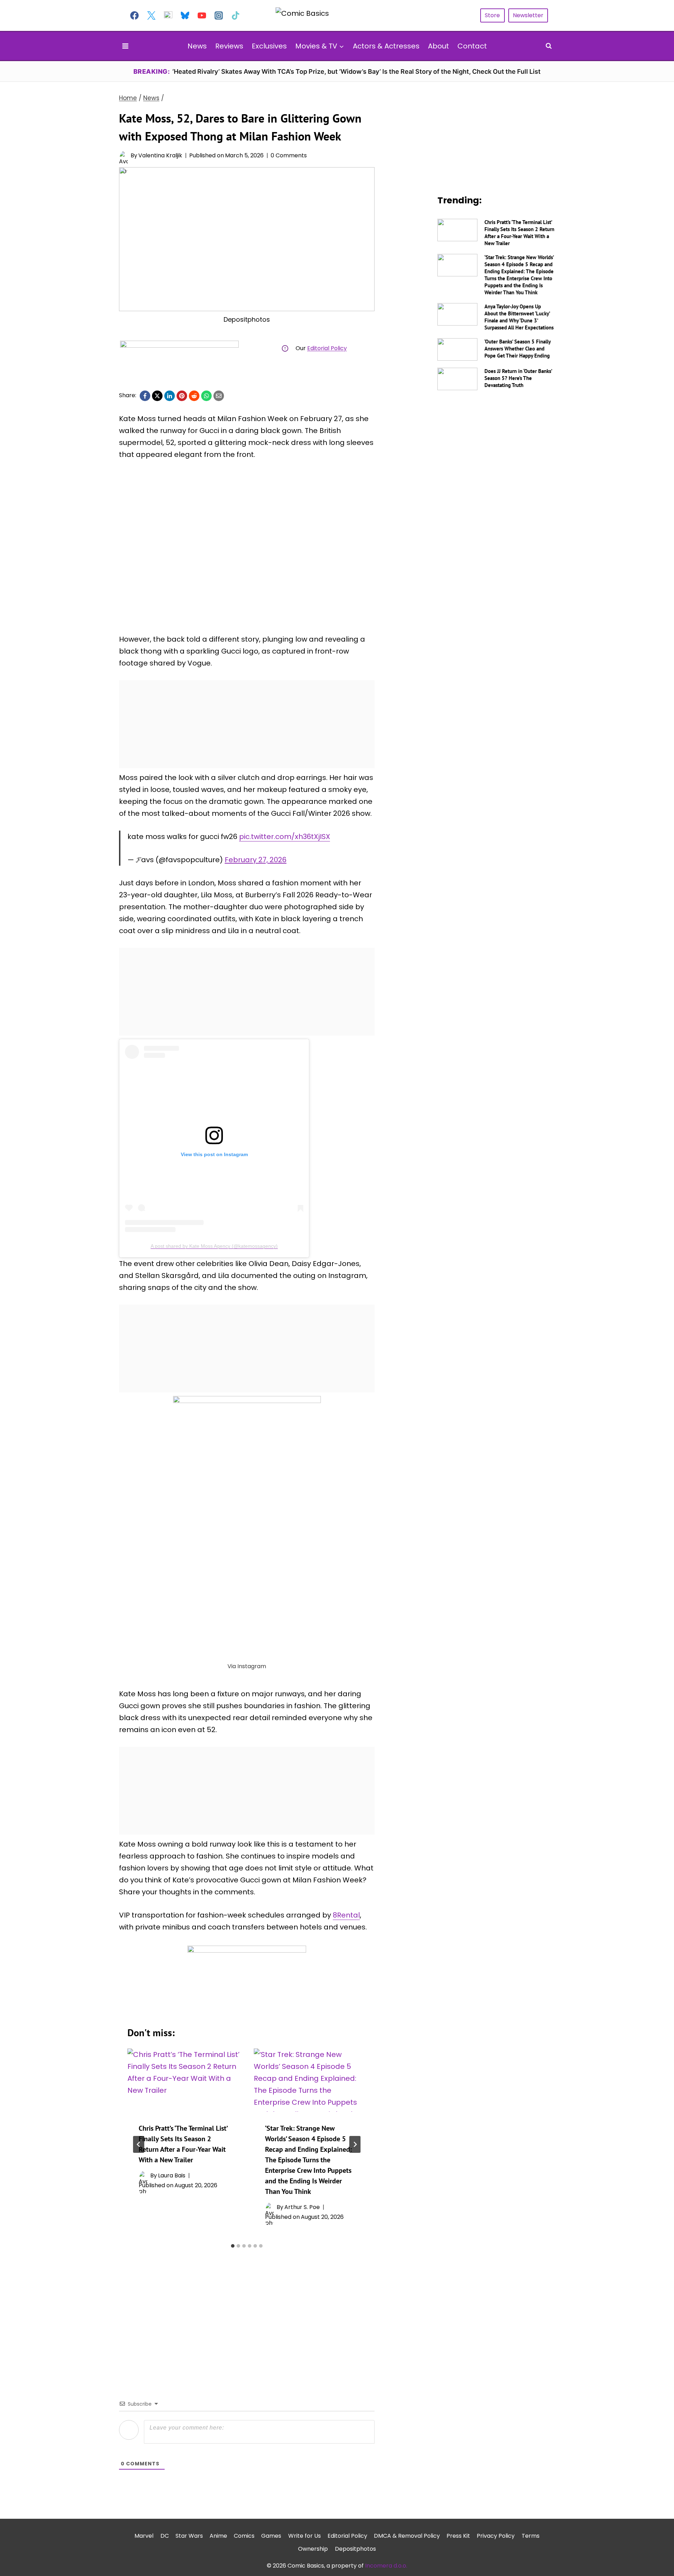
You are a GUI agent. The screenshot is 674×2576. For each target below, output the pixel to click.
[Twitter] (151, 15)
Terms (531, 2536)
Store (492, 15)
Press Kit (458, 2536)
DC (165, 2536)
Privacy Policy (496, 2536)
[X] (157, 396)
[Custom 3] (168, 15)
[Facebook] (134, 15)
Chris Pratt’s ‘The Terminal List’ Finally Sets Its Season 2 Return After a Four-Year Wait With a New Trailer (519, 233)
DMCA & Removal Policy (407, 2536)
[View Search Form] (549, 46)
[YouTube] (202, 15)
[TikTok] (236, 15)
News (197, 46)
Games (271, 2536)
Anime (218, 2536)
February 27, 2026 (256, 860)
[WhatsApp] (206, 396)
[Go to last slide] (139, 2144)
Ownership (313, 2549)
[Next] (355, 2144)
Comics (244, 2536)
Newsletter (528, 15)
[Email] (219, 396)
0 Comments (289, 155)
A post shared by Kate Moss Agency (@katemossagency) (214, 1246)
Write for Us (305, 2536)
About (438, 46)
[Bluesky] (185, 15)
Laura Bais (172, 2175)
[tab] (233, 2246)
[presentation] (184, 2080)
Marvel (144, 2536)
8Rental (346, 1915)
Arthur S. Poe (302, 2207)
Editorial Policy (327, 348)
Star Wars (189, 2536)
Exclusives (269, 46)
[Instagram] (219, 15)
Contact (472, 46)
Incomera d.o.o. (386, 2566)
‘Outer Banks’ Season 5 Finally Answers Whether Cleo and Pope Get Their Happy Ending (517, 349)
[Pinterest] (182, 396)
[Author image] (123, 155)
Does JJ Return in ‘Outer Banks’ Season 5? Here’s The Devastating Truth (518, 378)
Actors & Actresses (386, 46)
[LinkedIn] (170, 396)
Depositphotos (355, 2549)
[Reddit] (194, 396)
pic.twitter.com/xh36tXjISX (285, 837)
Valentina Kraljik (160, 155)
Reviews (229, 46)
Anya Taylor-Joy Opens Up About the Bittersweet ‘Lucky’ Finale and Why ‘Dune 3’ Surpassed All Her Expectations (519, 317)
